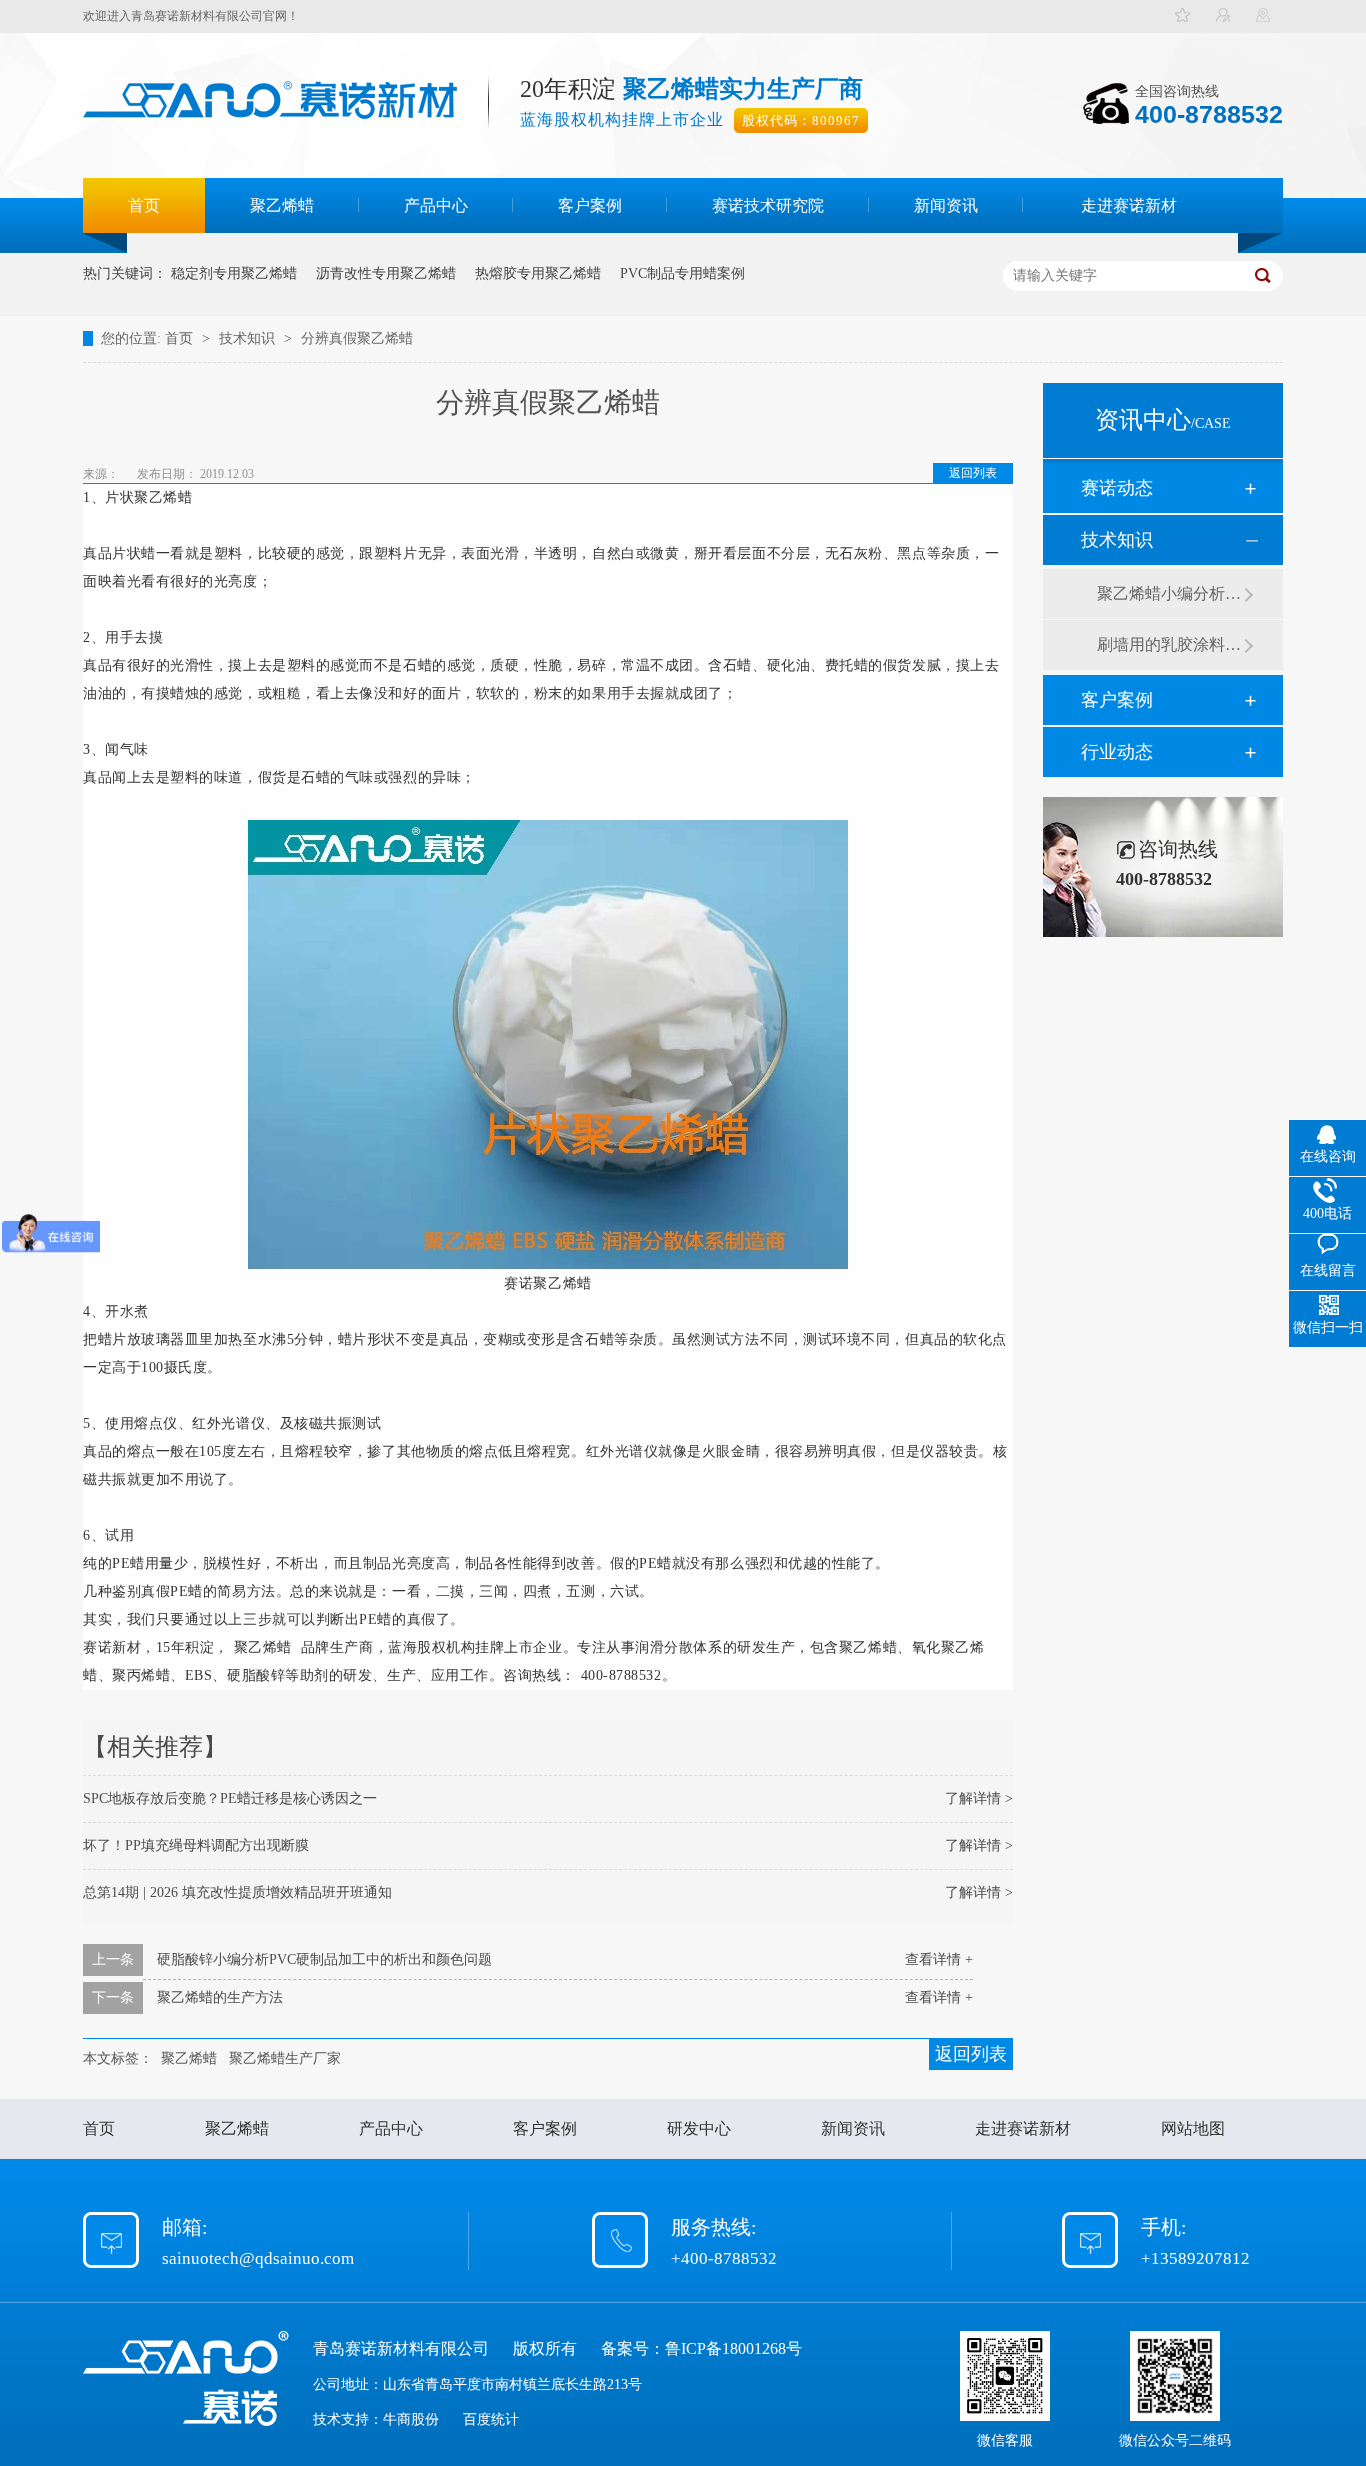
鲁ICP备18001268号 (733, 2348)
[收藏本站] (1183, 16)
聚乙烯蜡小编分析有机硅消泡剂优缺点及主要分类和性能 (1170, 593)
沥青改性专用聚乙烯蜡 (386, 273)
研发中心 (699, 2128)
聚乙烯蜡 (282, 205)
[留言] (1223, 16)
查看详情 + (939, 1959)
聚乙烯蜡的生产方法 (220, 1997)
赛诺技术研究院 (768, 205)
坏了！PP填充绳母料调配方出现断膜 (196, 1845)
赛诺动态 (1117, 488)
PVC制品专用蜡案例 (682, 273)
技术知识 (249, 338)
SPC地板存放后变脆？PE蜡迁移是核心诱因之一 (230, 1798)
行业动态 (1117, 752)
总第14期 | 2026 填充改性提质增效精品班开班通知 (237, 1892)
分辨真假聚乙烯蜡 (357, 338)
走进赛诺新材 (1129, 205)
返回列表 (973, 473)
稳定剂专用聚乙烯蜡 (234, 273)
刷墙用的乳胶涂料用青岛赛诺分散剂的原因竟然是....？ (1170, 644)
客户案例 (590, 205)
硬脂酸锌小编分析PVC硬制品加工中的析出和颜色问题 (324, 1959)
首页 (144, 205)
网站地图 (1193, 2128)
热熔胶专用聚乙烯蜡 (538, 273)
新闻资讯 (946, 205)
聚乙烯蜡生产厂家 (285, 2058)
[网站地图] (1263, 16)
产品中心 (436, 205)
